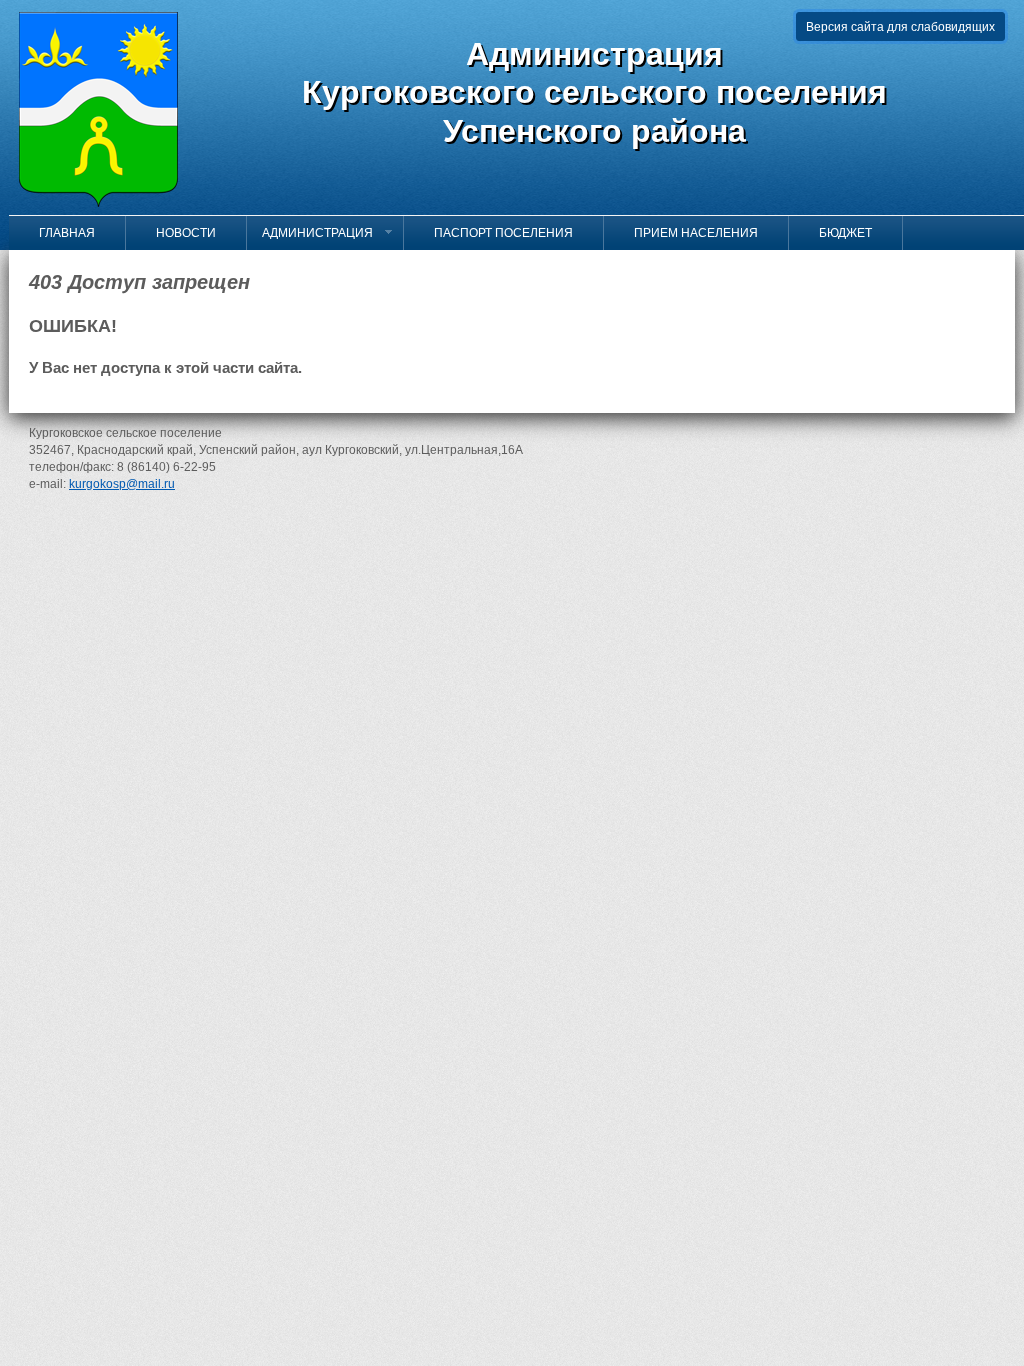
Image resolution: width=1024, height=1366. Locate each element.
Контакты (62, 267)
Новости (178, 233)
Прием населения (688, 233)
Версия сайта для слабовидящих (900, 27)
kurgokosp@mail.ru (122, 484)
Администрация (317, 233)
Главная (59, 233)
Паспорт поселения (496, 233)
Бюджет (838, 233)
